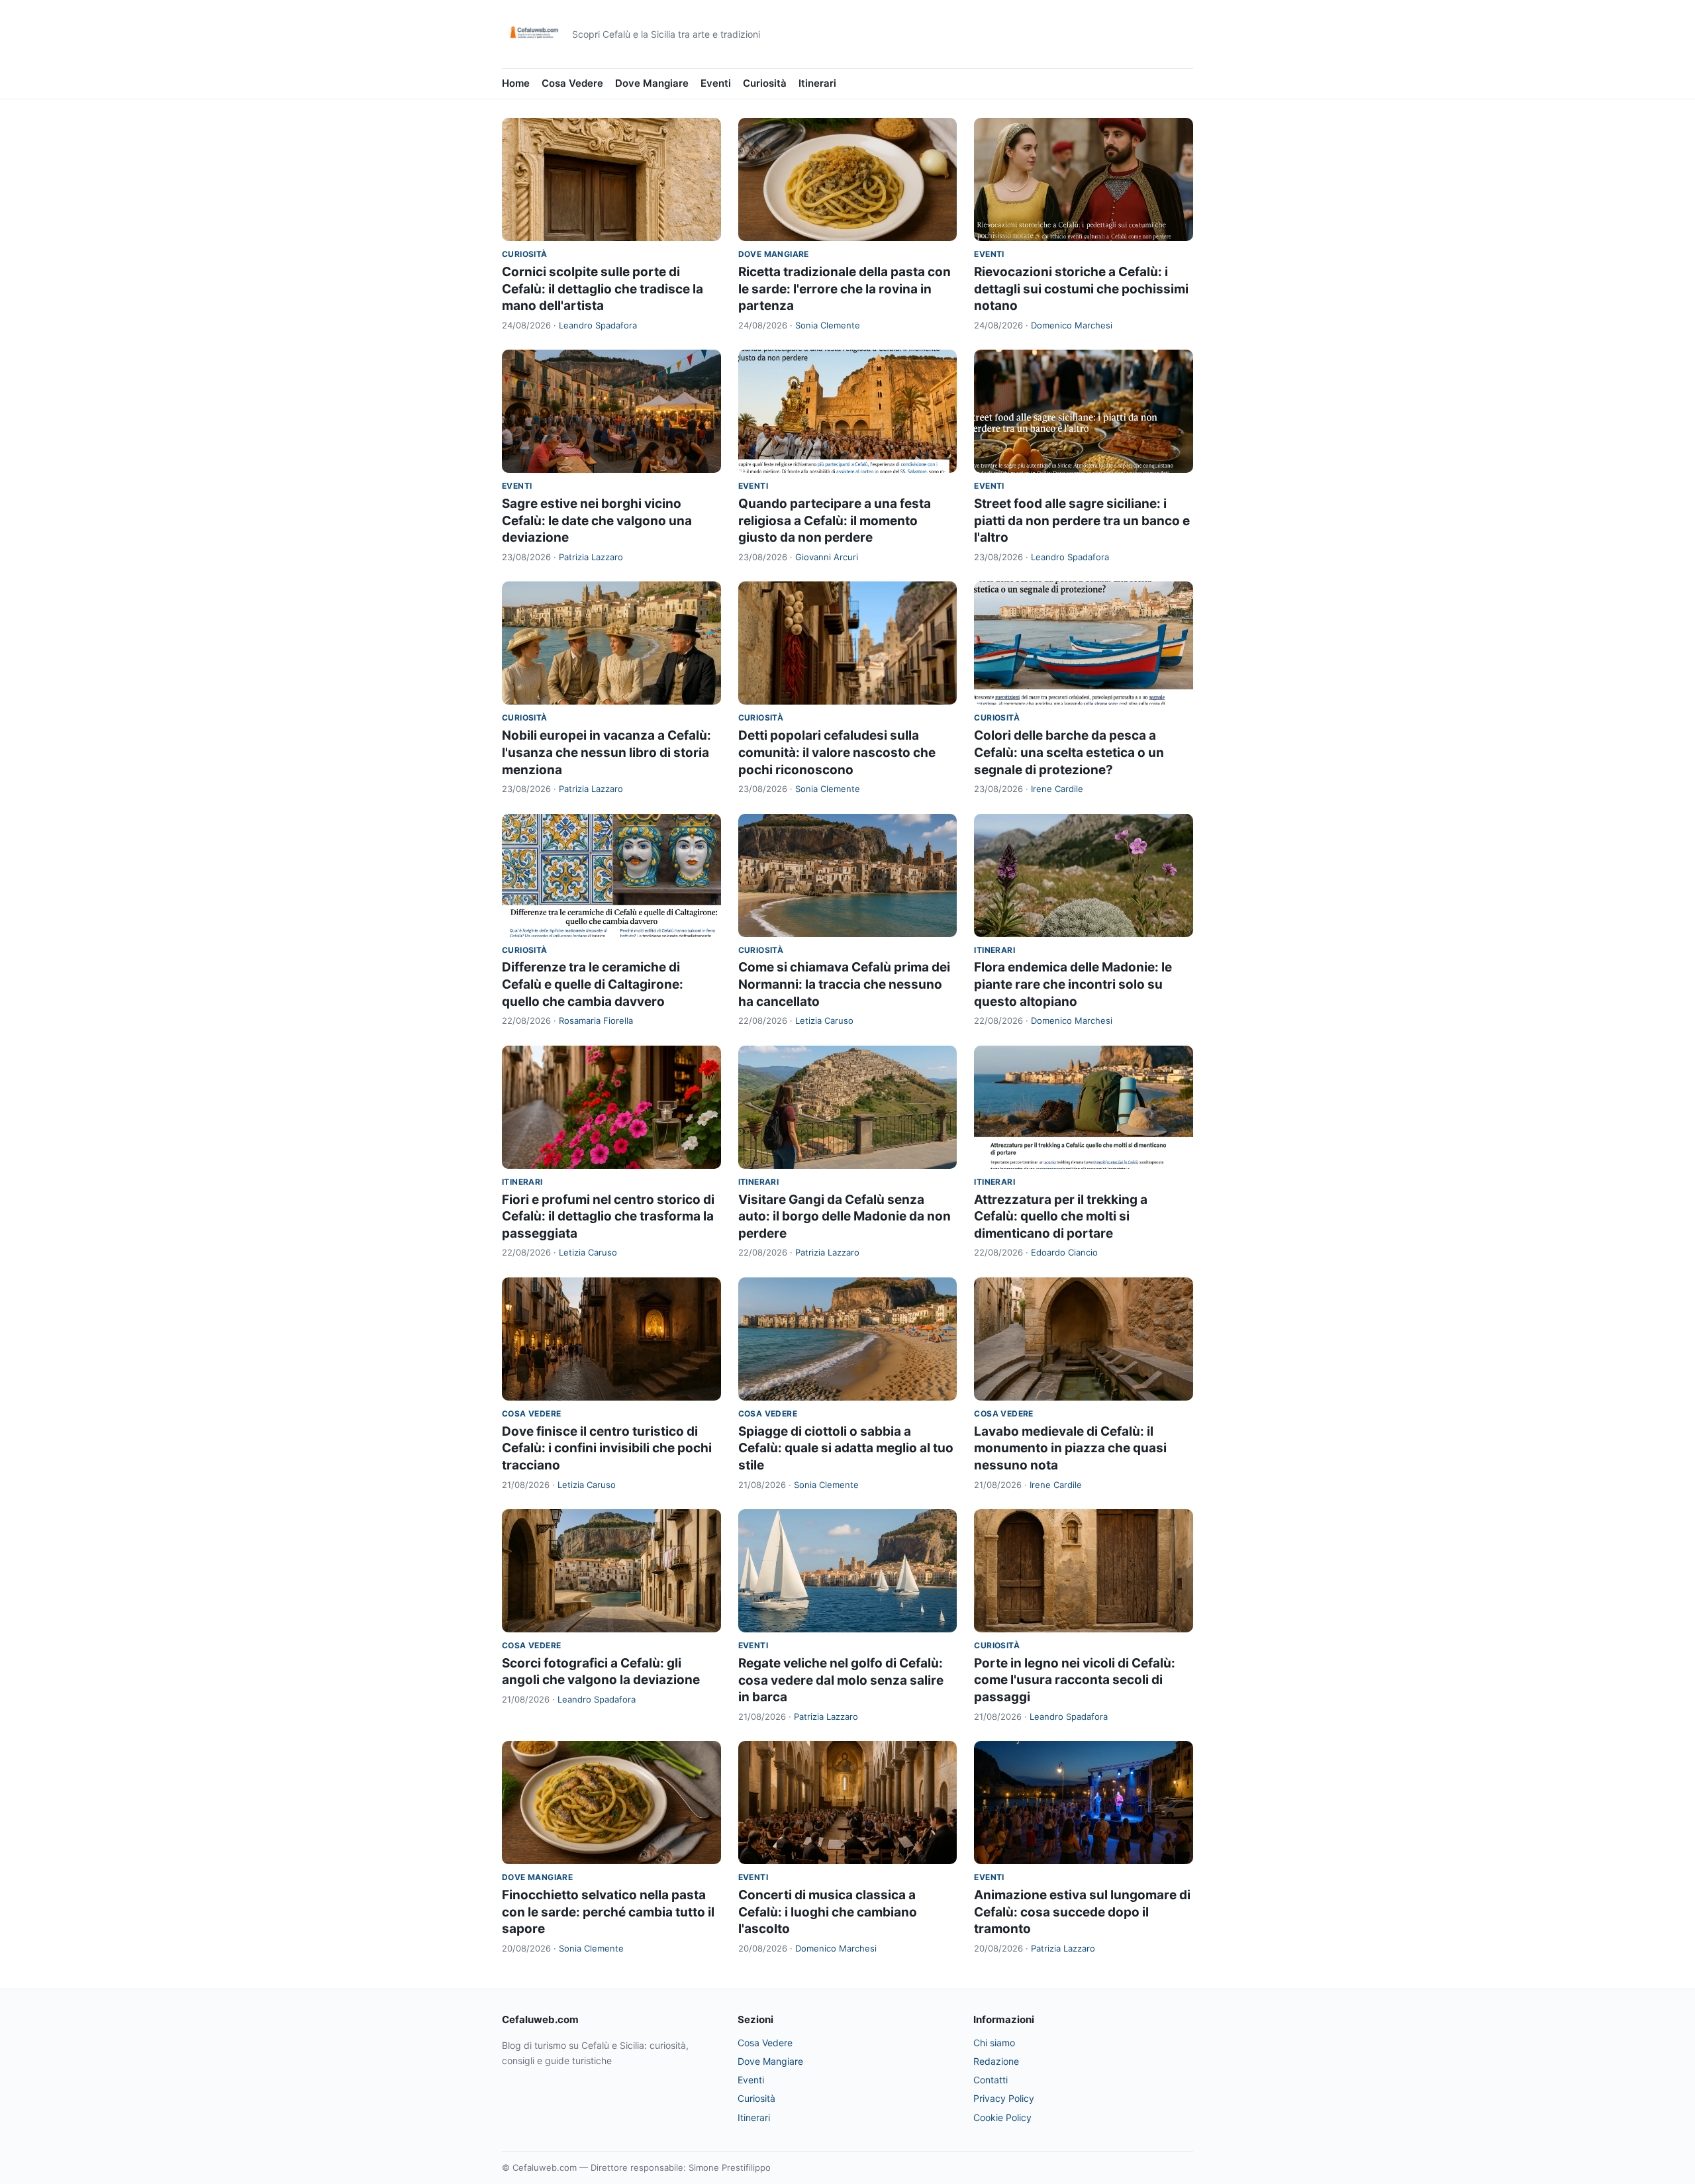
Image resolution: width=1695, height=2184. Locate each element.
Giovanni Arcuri (827, 557)
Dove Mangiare (652, 83)
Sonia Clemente (828, 325)
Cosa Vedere (572, 83)
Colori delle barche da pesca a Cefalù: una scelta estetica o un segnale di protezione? (1069, 752)
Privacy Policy (1004, 2098)
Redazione (996, 2061)
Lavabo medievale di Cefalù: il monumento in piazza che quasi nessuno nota (1070, 1448)
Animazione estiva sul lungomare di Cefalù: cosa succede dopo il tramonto (1082, 1912)
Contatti (991, 2080)
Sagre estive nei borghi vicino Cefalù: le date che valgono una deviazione (597, 521)
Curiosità (765, 83)
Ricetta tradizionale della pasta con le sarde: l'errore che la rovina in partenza (845, 289)
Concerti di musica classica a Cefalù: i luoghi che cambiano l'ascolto (828, 1912)
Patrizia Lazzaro (591, 557)
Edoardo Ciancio (1064, 1252)
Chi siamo (994, 2043)
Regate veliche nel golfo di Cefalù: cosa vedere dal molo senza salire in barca (841, 1680)
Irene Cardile (1057, 789)
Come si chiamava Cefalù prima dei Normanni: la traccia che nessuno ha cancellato (844, 984)
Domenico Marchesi (1072, 325)
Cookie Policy (1002, 2117)
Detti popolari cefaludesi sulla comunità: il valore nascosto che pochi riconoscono (837, 752)
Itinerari (817, 83)
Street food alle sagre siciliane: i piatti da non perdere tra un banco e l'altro (1082, 521)
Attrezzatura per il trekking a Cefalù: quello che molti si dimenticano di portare (1061, 1216)
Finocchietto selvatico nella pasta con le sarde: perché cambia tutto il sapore (608, 1912)
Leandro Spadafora (598, 325)
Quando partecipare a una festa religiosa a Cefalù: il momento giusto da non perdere (835, 521)
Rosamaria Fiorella (596, 1020)
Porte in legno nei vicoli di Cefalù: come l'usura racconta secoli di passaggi (1075, 1680)
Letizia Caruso (824, 1020)
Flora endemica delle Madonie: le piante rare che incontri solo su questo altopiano (1073, 984)
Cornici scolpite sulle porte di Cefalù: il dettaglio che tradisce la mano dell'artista (603, 289)
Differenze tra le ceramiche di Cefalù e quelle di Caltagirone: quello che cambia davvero (593, 984)
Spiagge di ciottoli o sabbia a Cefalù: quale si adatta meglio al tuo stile (846, 1448)
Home (516, 83)
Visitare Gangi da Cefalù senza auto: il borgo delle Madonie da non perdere (845, 1216)
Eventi (716, 83)
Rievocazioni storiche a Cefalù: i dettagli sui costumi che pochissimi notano (1081, 289)
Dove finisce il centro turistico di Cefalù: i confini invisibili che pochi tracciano (607, 1448)
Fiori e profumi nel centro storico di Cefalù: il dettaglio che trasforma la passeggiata (608, 1216)
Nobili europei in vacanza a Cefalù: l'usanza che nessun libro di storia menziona (606, 752)
